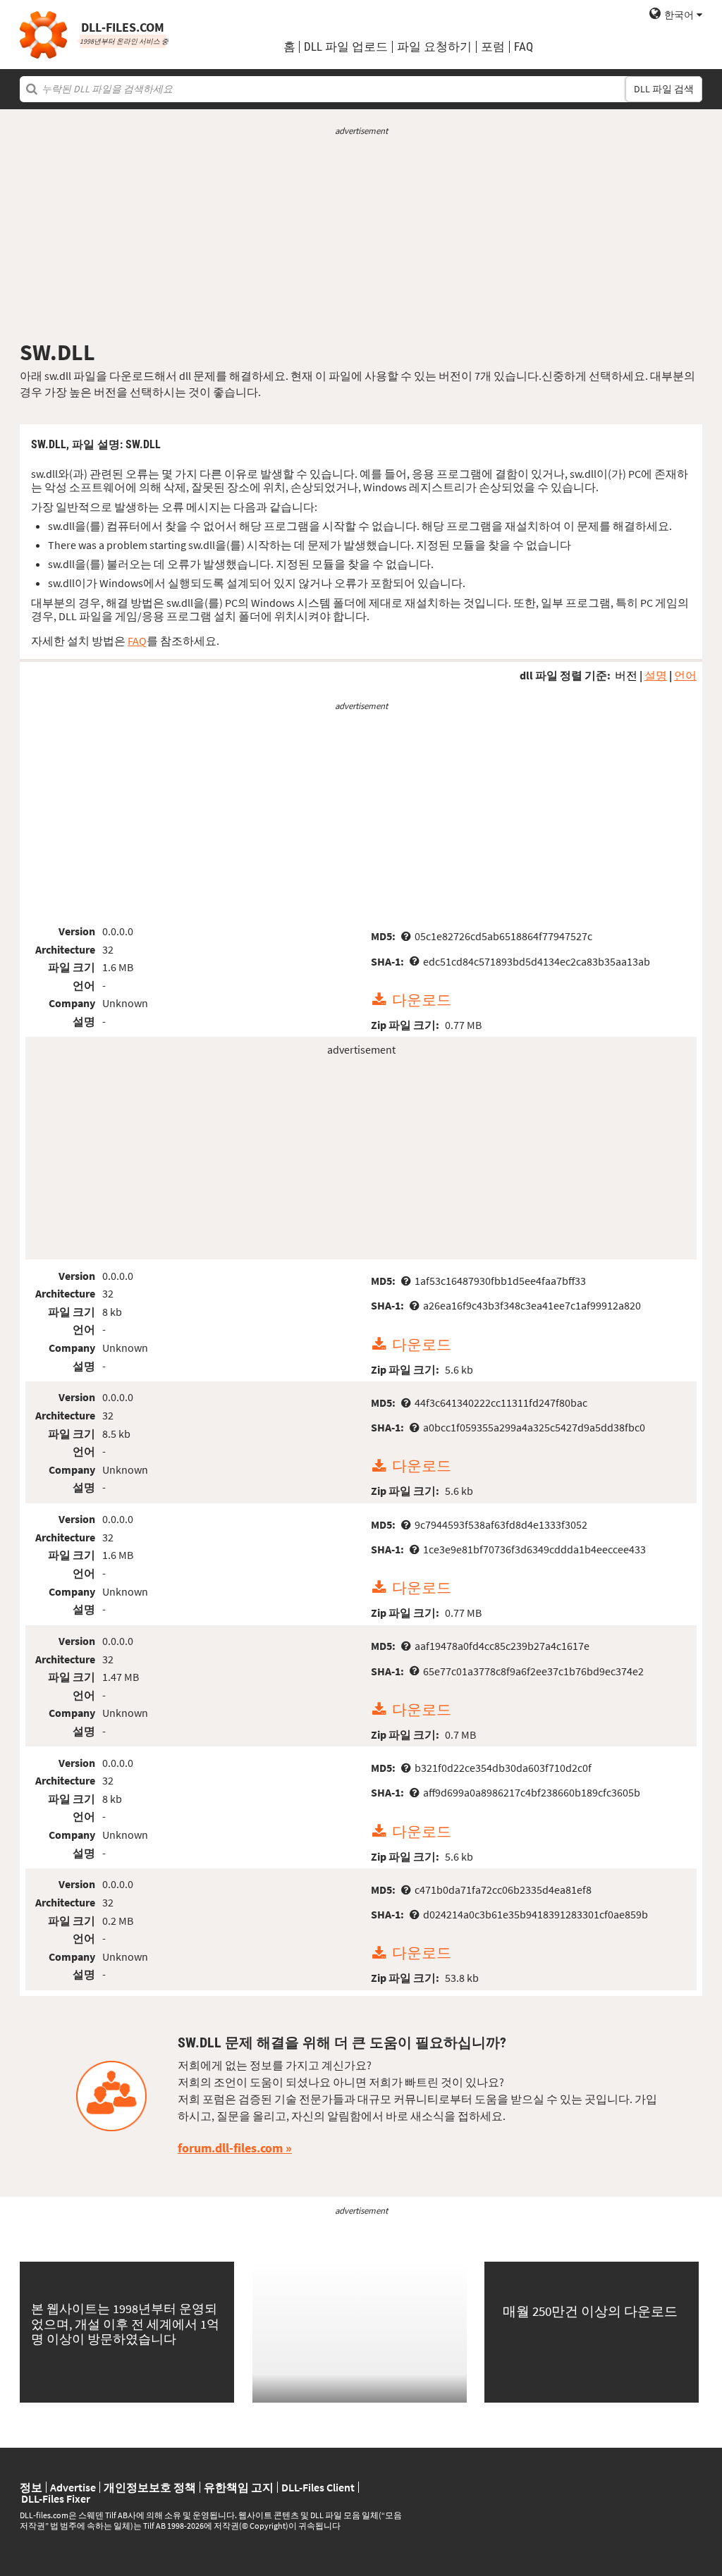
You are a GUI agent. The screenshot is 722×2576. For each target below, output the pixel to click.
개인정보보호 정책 (150, 2487)
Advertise (73, 2487)
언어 (685, 675)
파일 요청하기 (434, 47)
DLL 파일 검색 (664, 89)
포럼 (493, 47)
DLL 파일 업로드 (346, 47)
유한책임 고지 (239, 2487)
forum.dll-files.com (230, 2148)
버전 (626, 675)
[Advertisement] (361, 238)
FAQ (524, 47)
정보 (31, 2487)
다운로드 (422, 1000)
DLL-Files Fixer (56, 2498)
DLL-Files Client (318, 2487)
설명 (656, 675)
